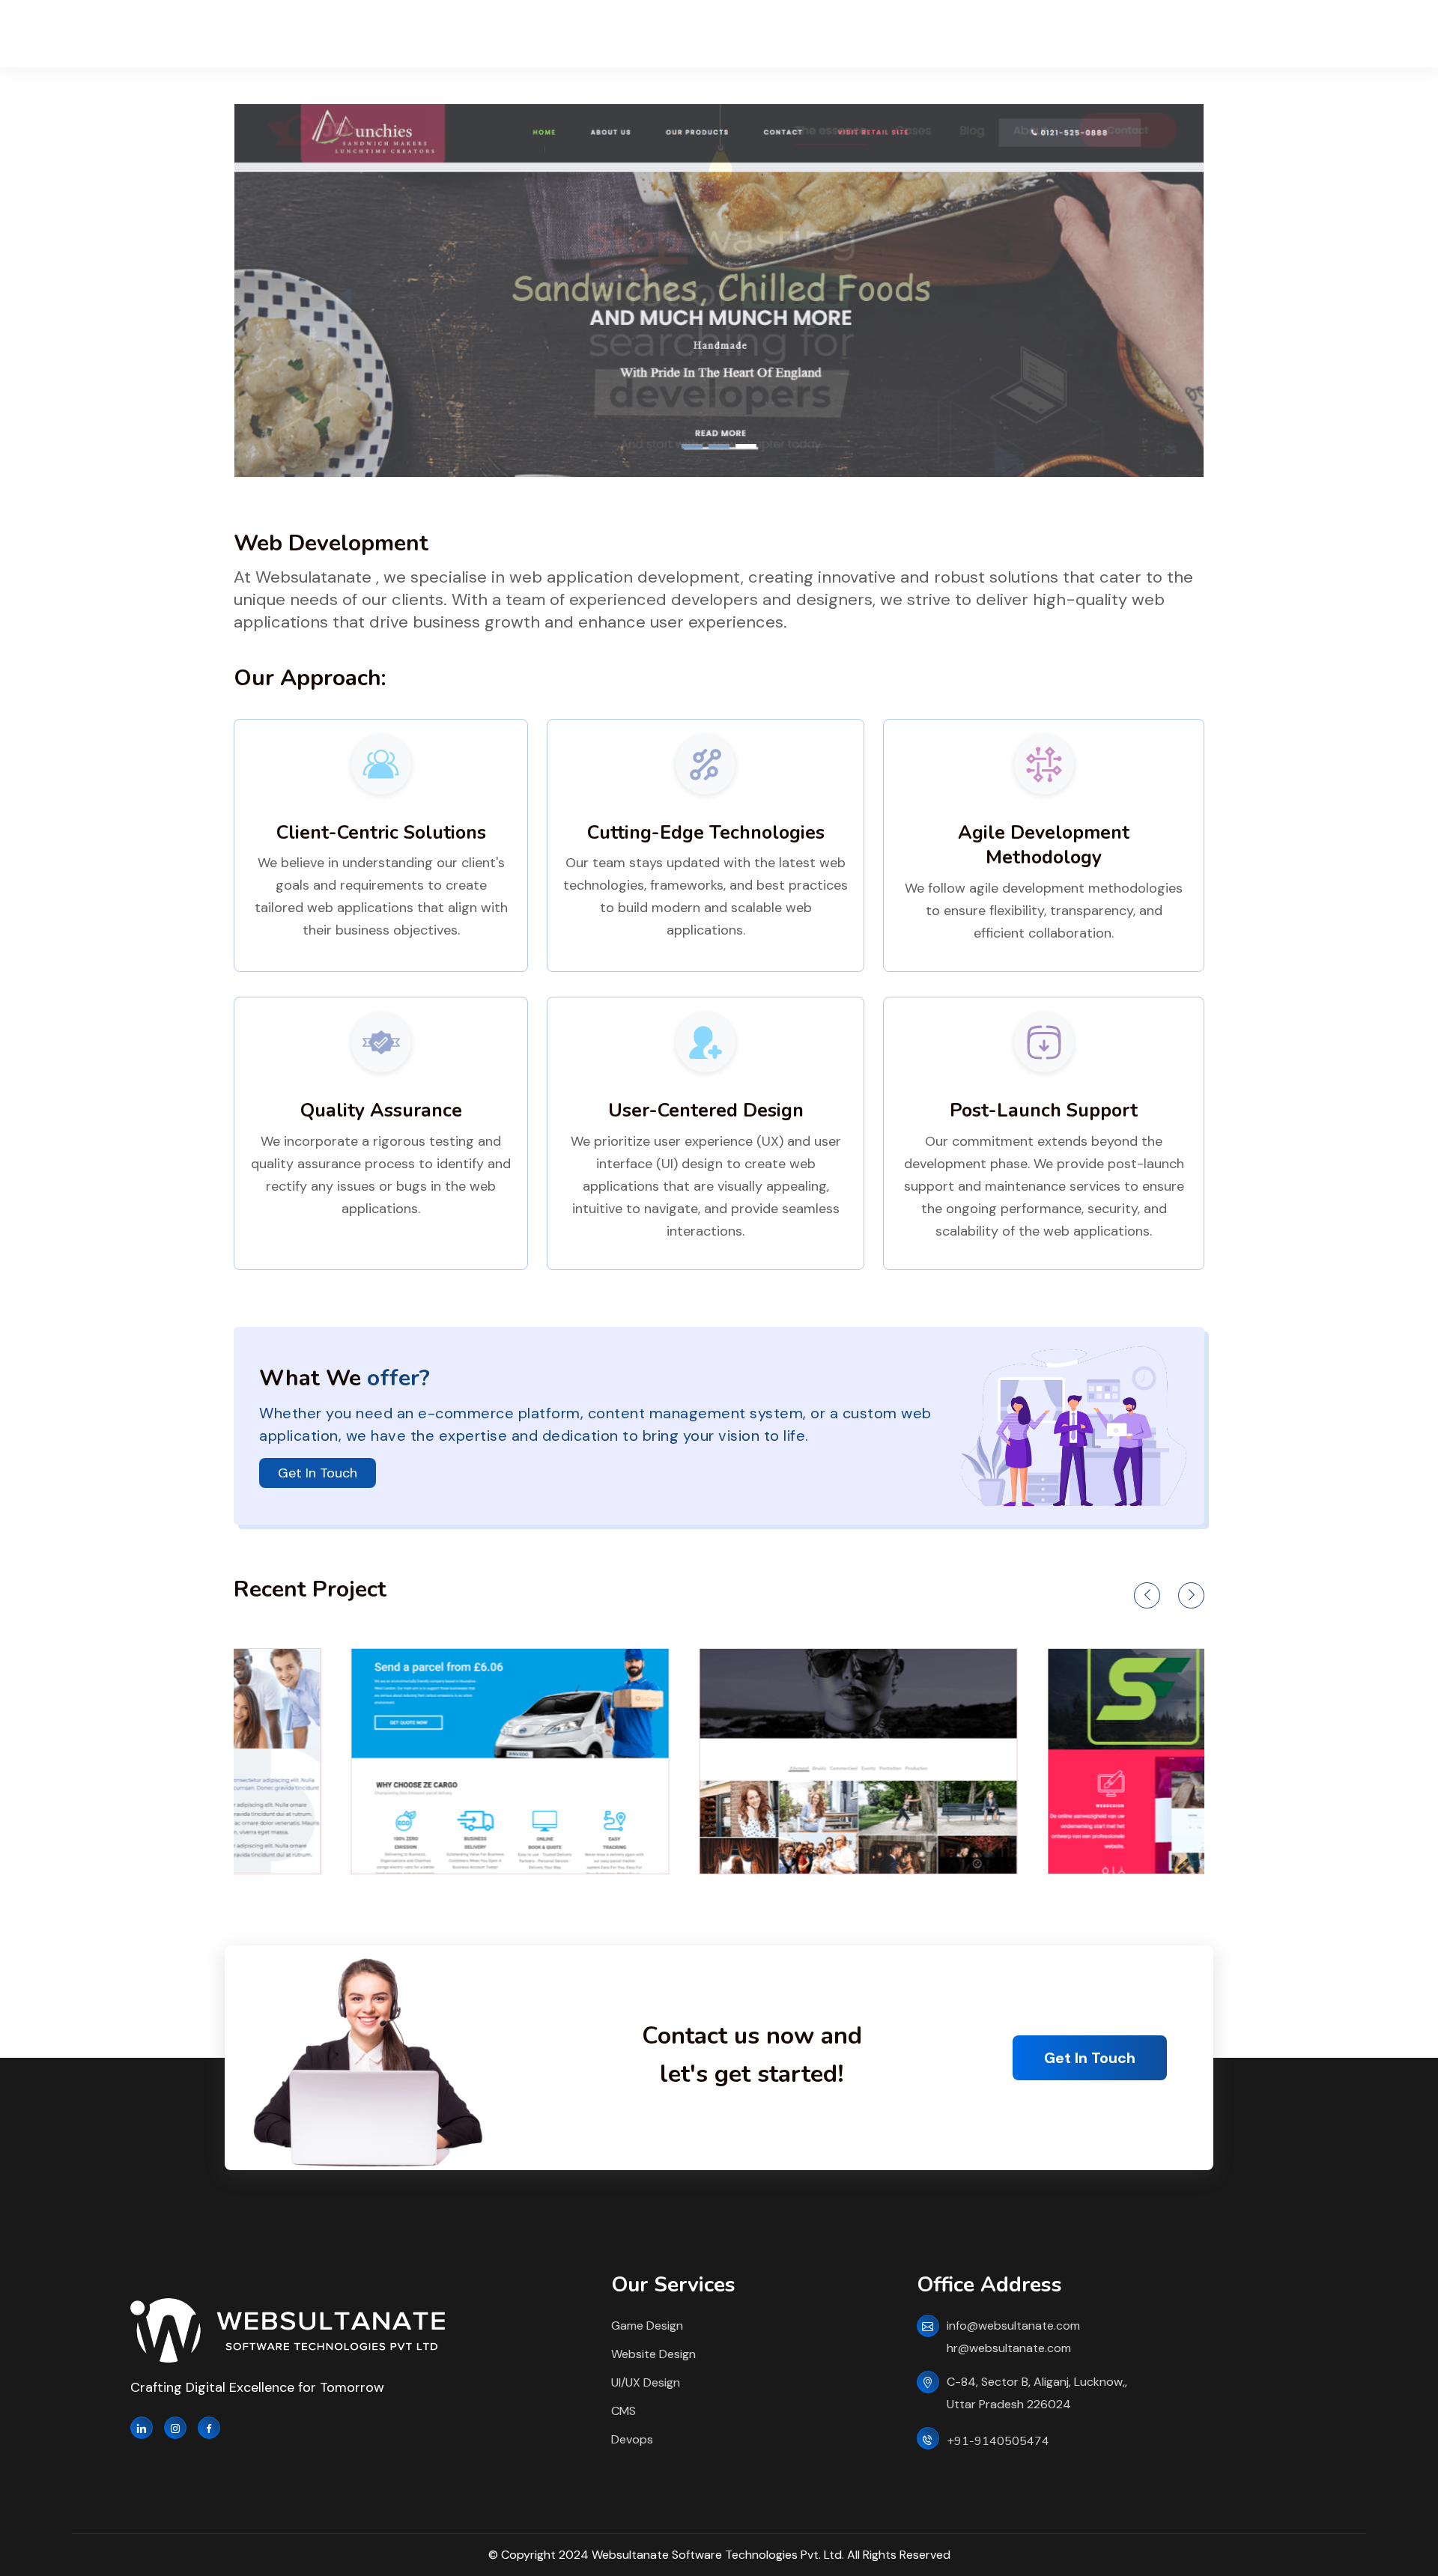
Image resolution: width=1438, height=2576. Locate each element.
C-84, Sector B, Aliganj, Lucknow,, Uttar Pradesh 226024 (1037, 2393)
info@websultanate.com (1013, 2326)
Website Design (653, 2354)
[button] (692, 446)
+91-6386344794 (1294, 42)
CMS (624, 2411)
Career (828, 34)
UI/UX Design (646, 2382)
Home (484, 34)
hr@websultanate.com (1009, 2348)
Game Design (647, 2326)
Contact (910, 34)
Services (744, 34)
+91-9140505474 (998, 2441)
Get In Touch (318, 1473)
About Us (565, 34)
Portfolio (656, 34)
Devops (632, 2439)
